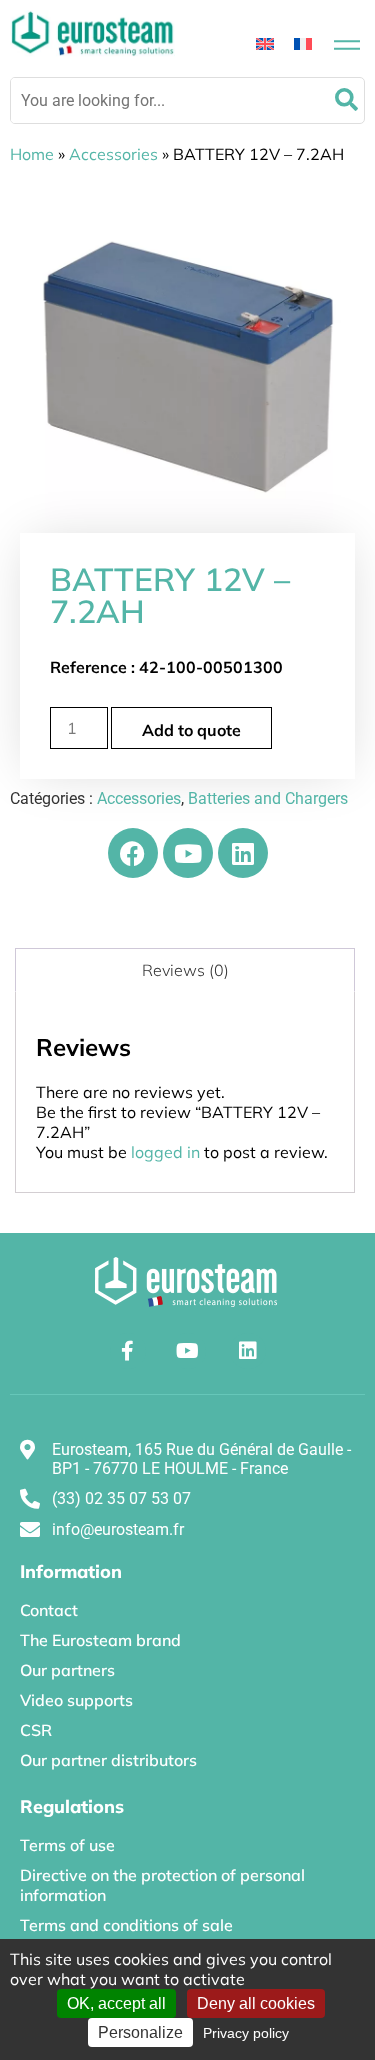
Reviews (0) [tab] (185, 970)
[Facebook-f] (128, 1351)
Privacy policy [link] (246, 2033)
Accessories (113, 154)
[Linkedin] (243, 853)
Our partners (67, 1670)
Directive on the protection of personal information (162, 1885)
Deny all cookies (256, 2003)
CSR (36, 1730)
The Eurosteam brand (100, 1640)
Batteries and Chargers (268, 798)
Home (32, 154)
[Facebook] (133, 853)
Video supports (76, 1700)
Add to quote (191, 730)
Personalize (140, 2032)
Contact (49, 1610)
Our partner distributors (108, 1760)
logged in (165, 1152)
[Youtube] (188, 853)
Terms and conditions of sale (126, 1925)
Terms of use (67, 1845)
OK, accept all (116, 2003)
